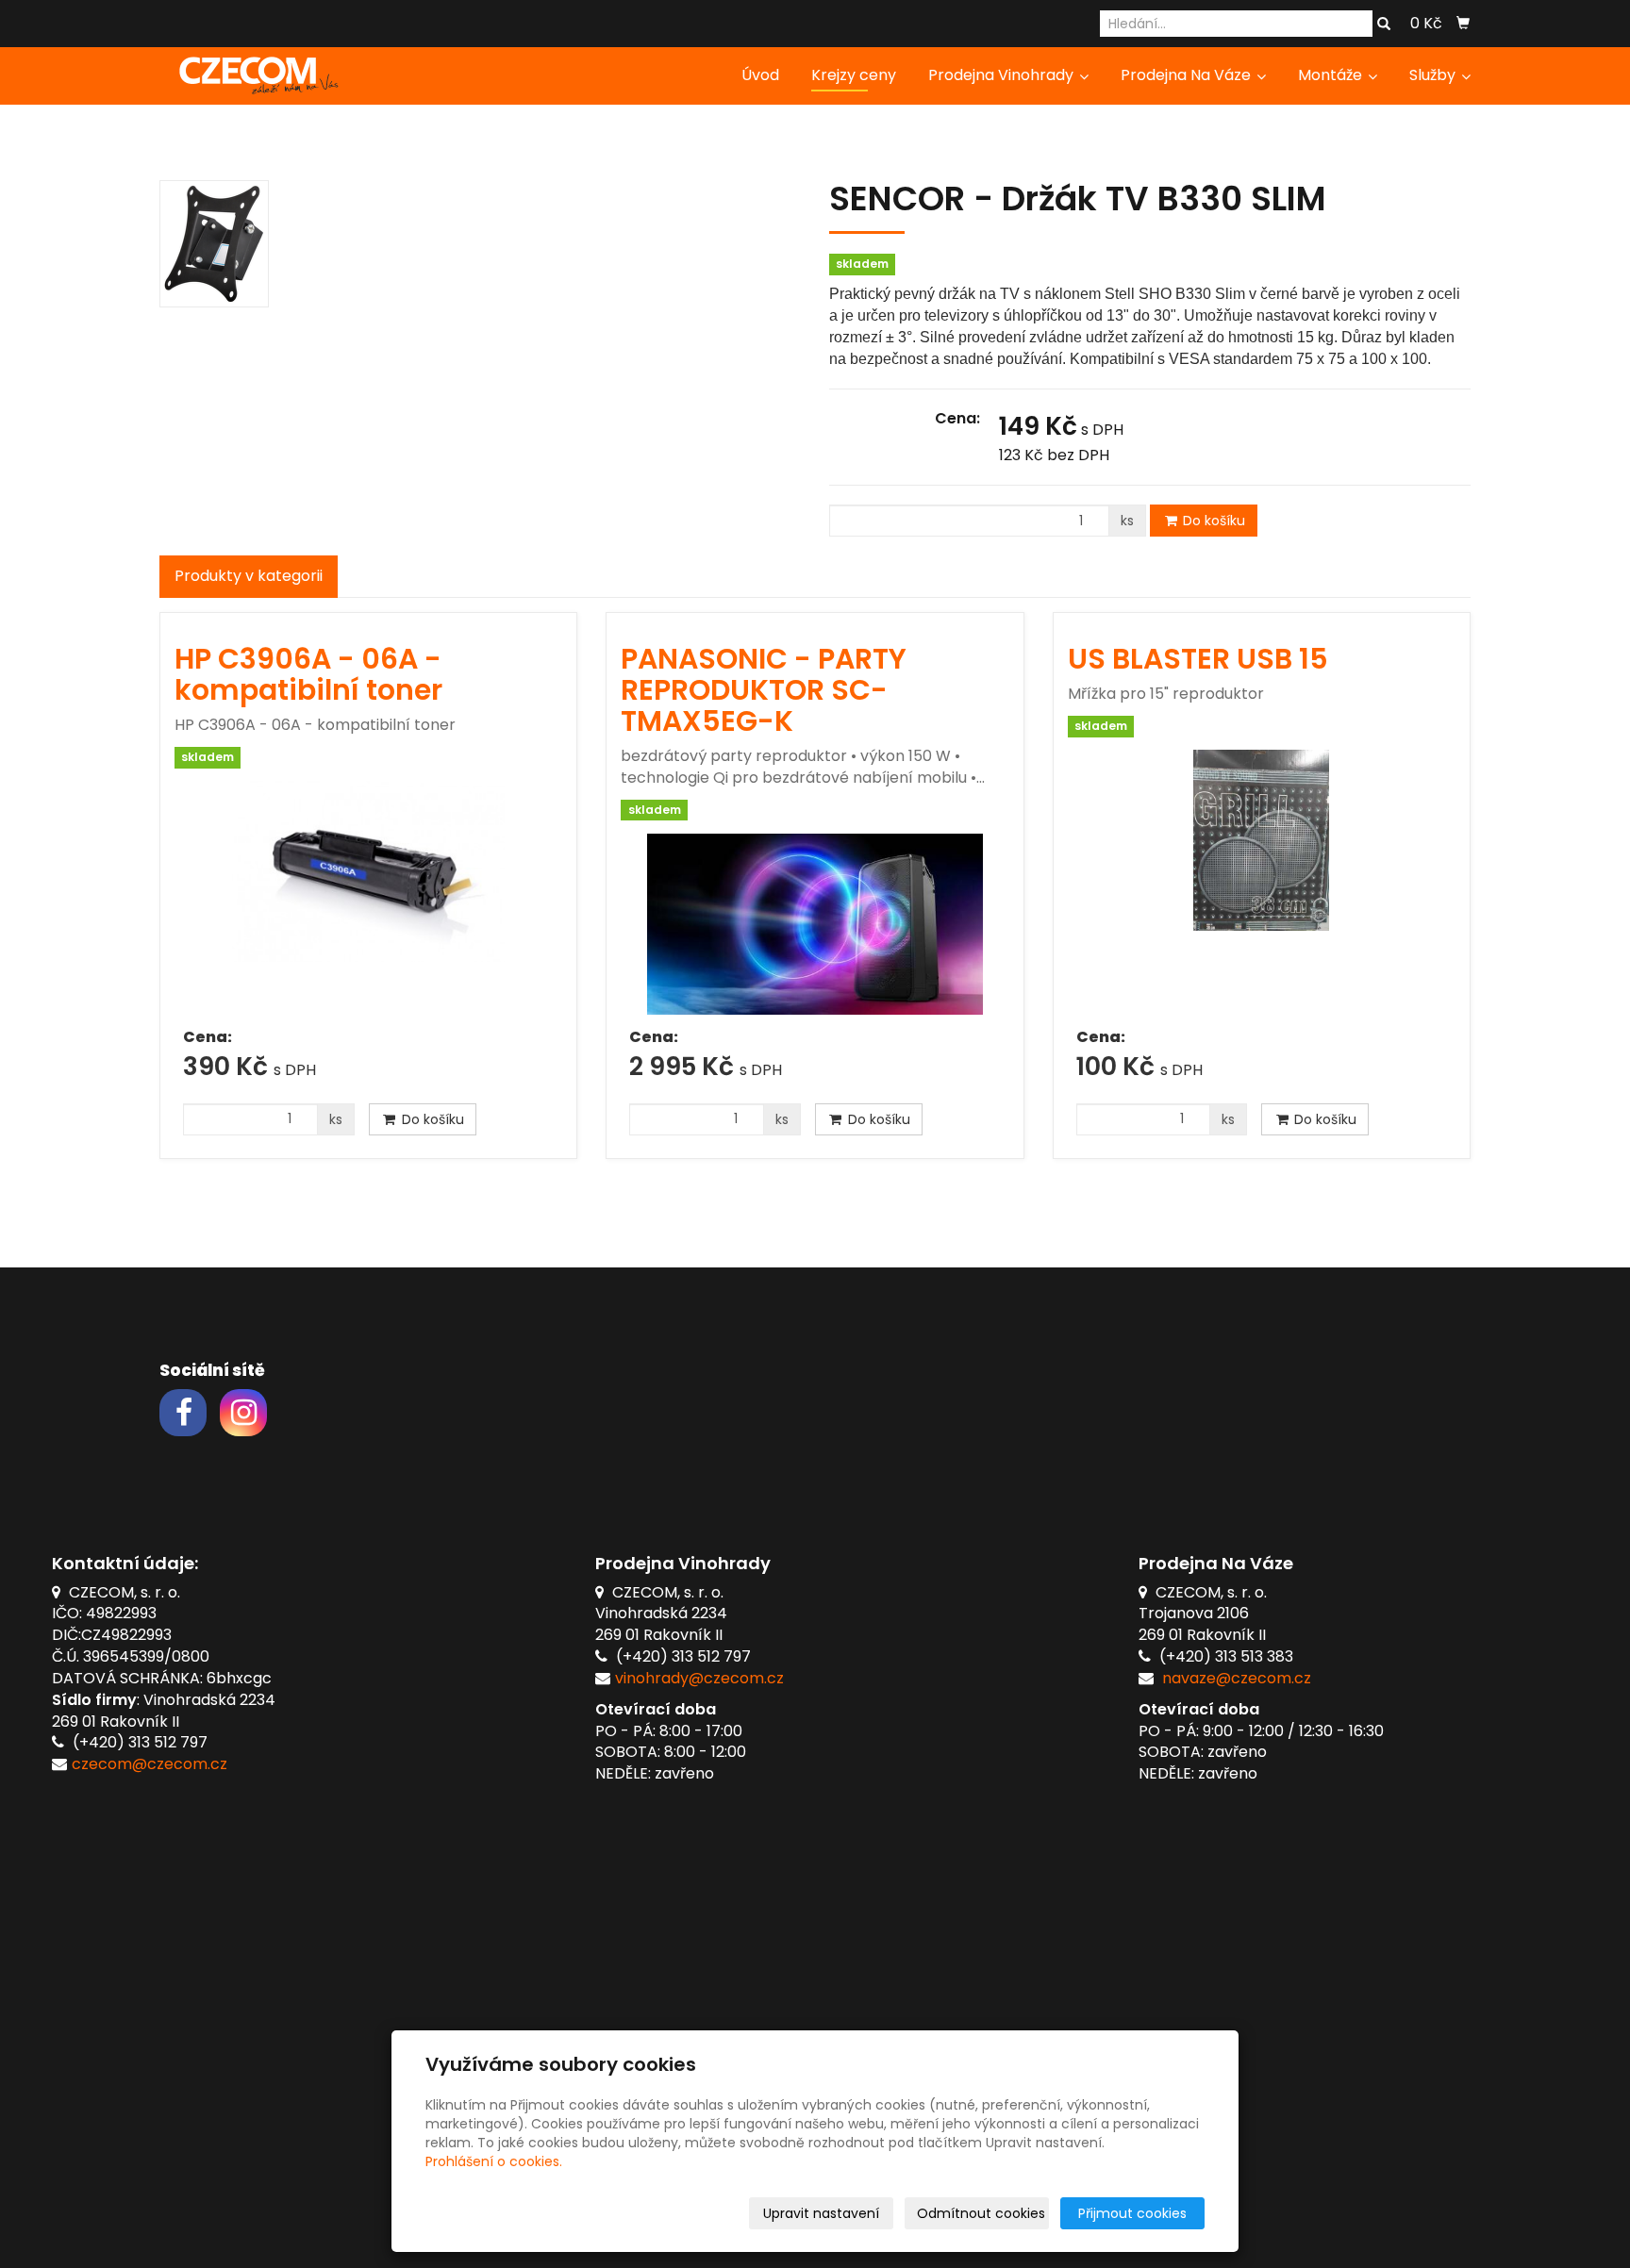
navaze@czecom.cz (1237, 1678)
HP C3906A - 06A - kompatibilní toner (308, 674)
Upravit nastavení (821, 2213)
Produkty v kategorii (249, 576)
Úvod (760, 75)
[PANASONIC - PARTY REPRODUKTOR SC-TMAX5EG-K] (815, 924)
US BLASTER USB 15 (1198, 659)
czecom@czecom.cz (150, 1764)
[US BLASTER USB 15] (1262, 882)
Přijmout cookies (1132, 2213)
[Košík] (1463, 24)
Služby (1434, 75)
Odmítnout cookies (981, 2213)
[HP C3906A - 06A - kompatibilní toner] (368, 898)
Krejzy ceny (854, 75)
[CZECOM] (254, 74)
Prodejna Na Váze (1188, 75)
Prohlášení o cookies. (494, 2161)
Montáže (1332, 75)
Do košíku (1212, 521)
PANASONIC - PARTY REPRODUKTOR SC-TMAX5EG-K (764, 690)
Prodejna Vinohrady (1003, 75)
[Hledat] (1384, 25)
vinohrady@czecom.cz (699, 1678)
